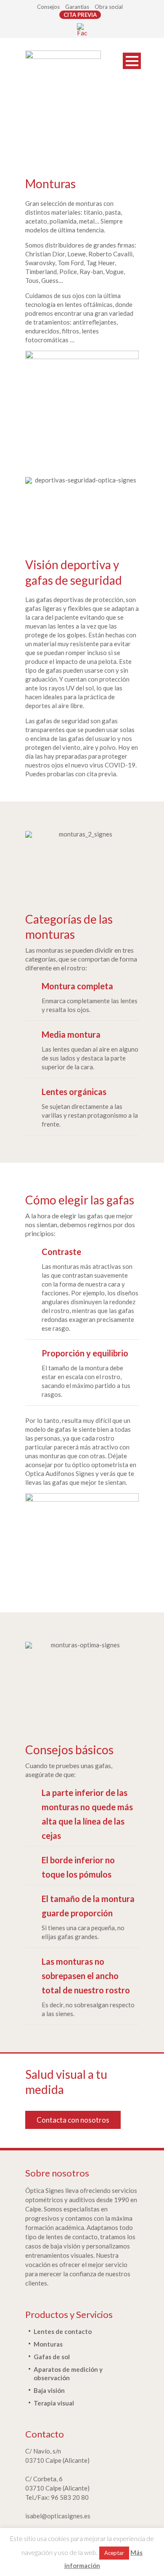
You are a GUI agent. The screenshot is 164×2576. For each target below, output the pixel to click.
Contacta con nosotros (73, 2120)
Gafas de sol (52, 2357)
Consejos (48, 7)
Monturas (48, 2344)
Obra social (109, 7)
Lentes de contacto (63, 2331)
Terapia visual (54, 2403)
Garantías (77, 7)
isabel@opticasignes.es (58, 2516)
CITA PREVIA (80, 15)
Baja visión (49, 2390)
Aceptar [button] (114, 2553)
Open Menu (132, 61)
